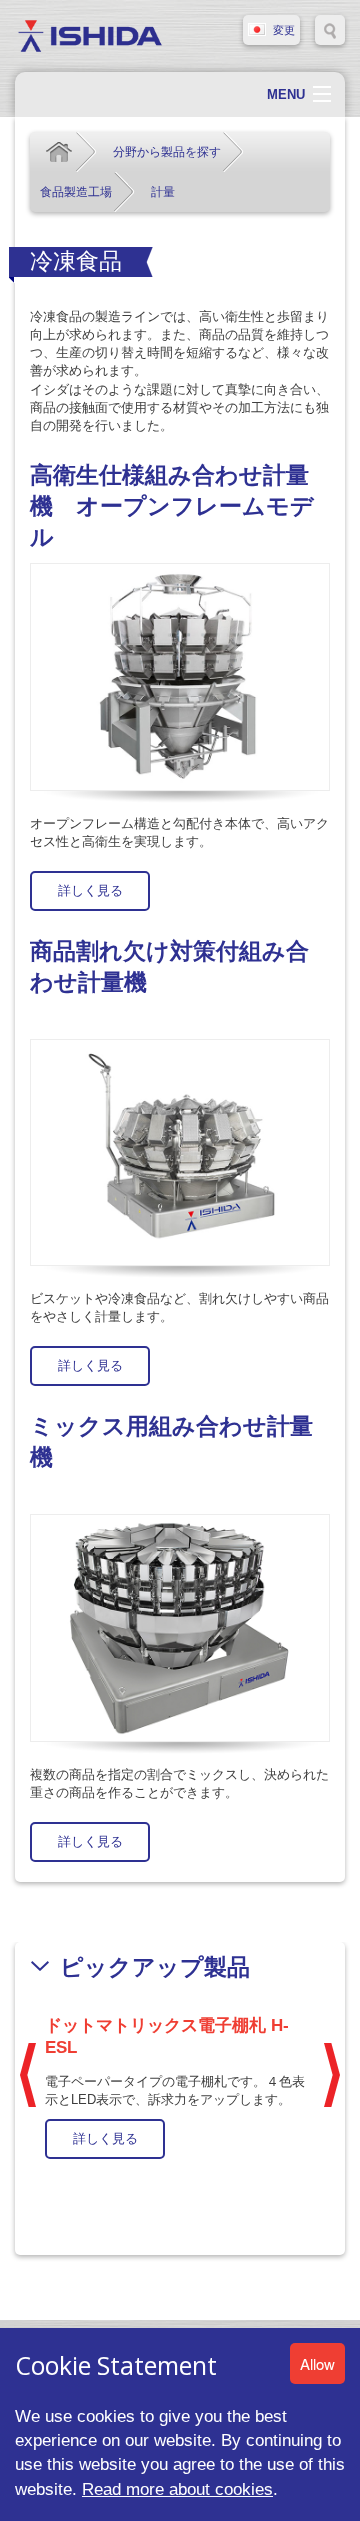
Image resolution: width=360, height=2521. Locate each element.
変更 (284, 30)
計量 (163, 192)
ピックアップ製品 (155, 1967)
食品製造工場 (76, 192)
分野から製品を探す (167, 152)
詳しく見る (90, 890)
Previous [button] (28, 2075)
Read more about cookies (177, 2489)
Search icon (330, 30)
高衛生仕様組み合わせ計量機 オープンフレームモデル (172, 506)
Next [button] (332, 2075)
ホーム (59, 152)
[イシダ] (90, 34)
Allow (317, 2363)
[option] (180, 2083)
